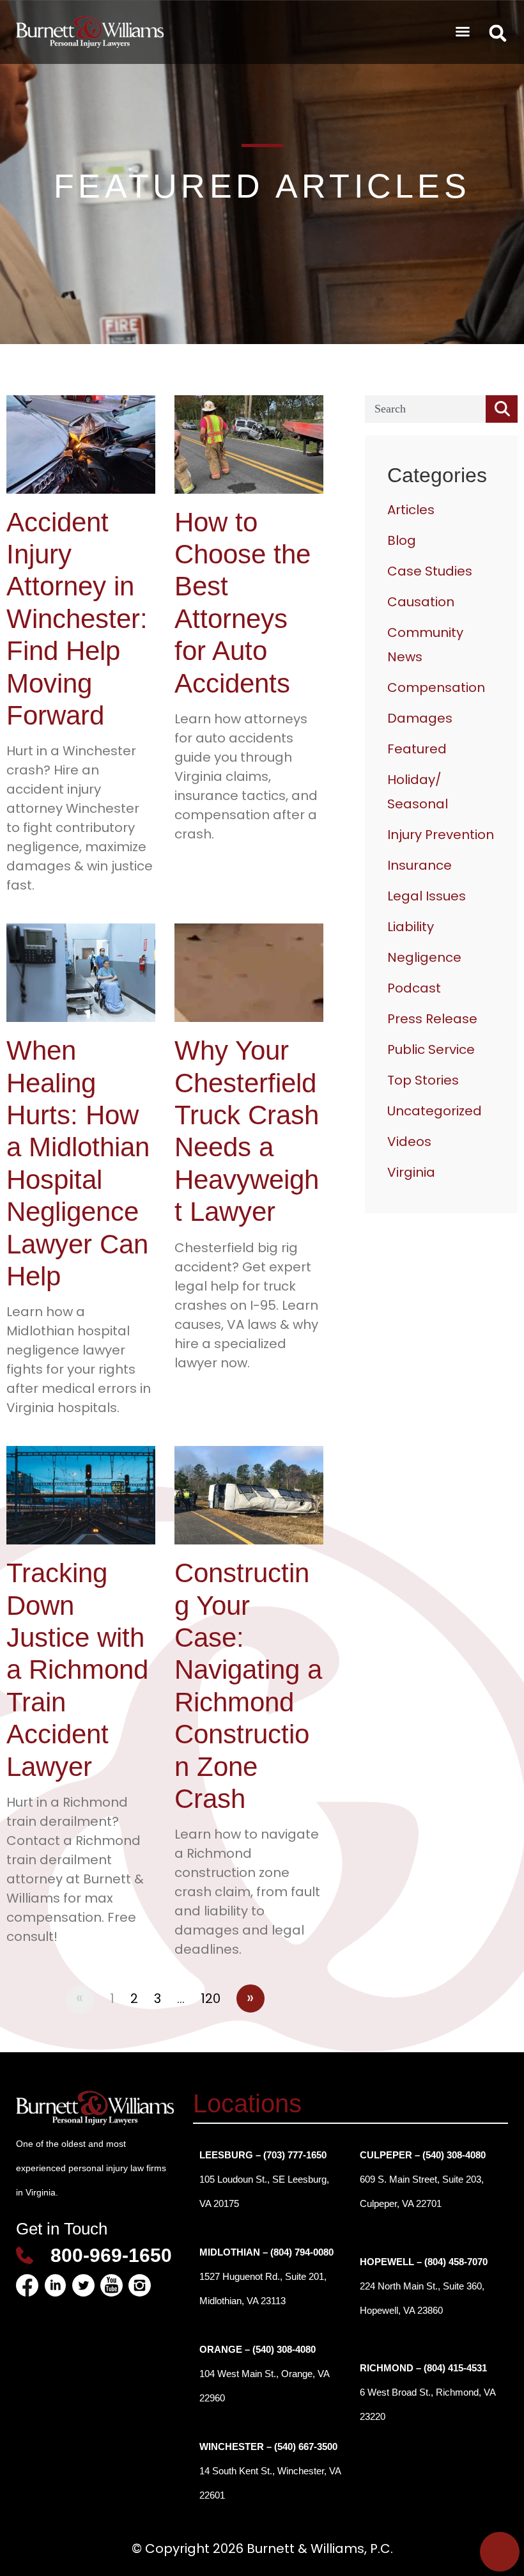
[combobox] (425, 409)
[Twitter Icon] (83, 2285)
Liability (411, 927)
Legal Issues (427, 896)
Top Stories (423, 1080)
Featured (417, 749)
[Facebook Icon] (27, 2285)
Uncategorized (435, 1111)
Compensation (436, 687)
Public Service (431, 1049)
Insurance (420, 865)
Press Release (432, 1019)
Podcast (414, 988)
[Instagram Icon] (140, 2285)
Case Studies (430, 571)
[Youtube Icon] (112, 2285)
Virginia (411, 1172)
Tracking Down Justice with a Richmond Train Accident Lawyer (77, 1669)
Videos (409, 1142)
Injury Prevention (441, 835)
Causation (421, 602)
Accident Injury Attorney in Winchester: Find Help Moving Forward (77, 619)
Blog (402, 540)
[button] (463, 31)
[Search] (502, 409)
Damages (420, 718)
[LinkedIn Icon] (55, 2285)
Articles (411, 510)
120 (211, 1999)
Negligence (424, 957)
